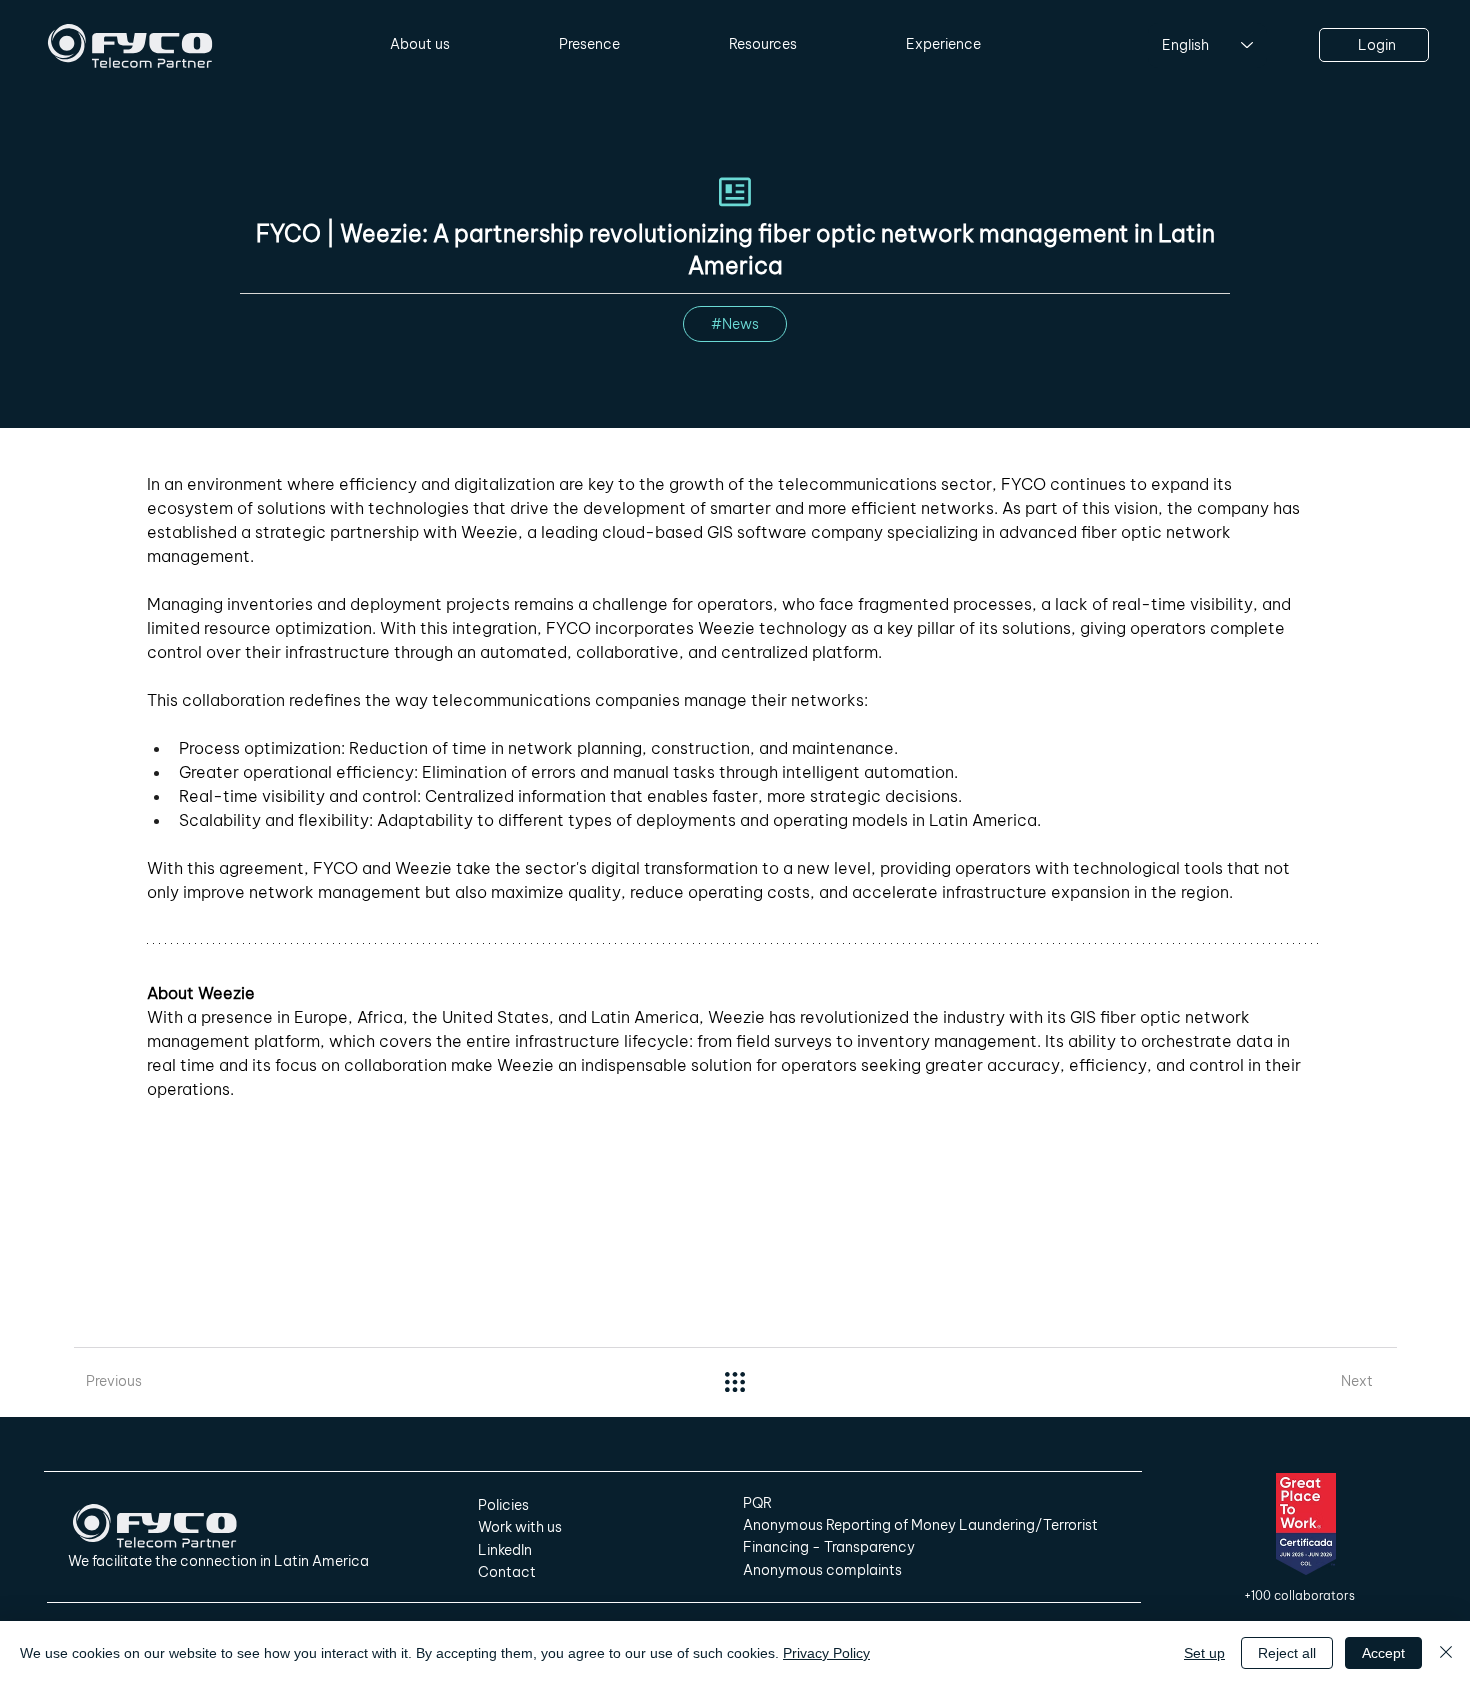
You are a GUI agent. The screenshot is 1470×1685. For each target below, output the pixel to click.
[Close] (1446, 1653)
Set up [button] (1204, 1653)
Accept (1383, 1653)
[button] (420, 45)
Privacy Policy (826, 1653)
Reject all (1287, 1653)
